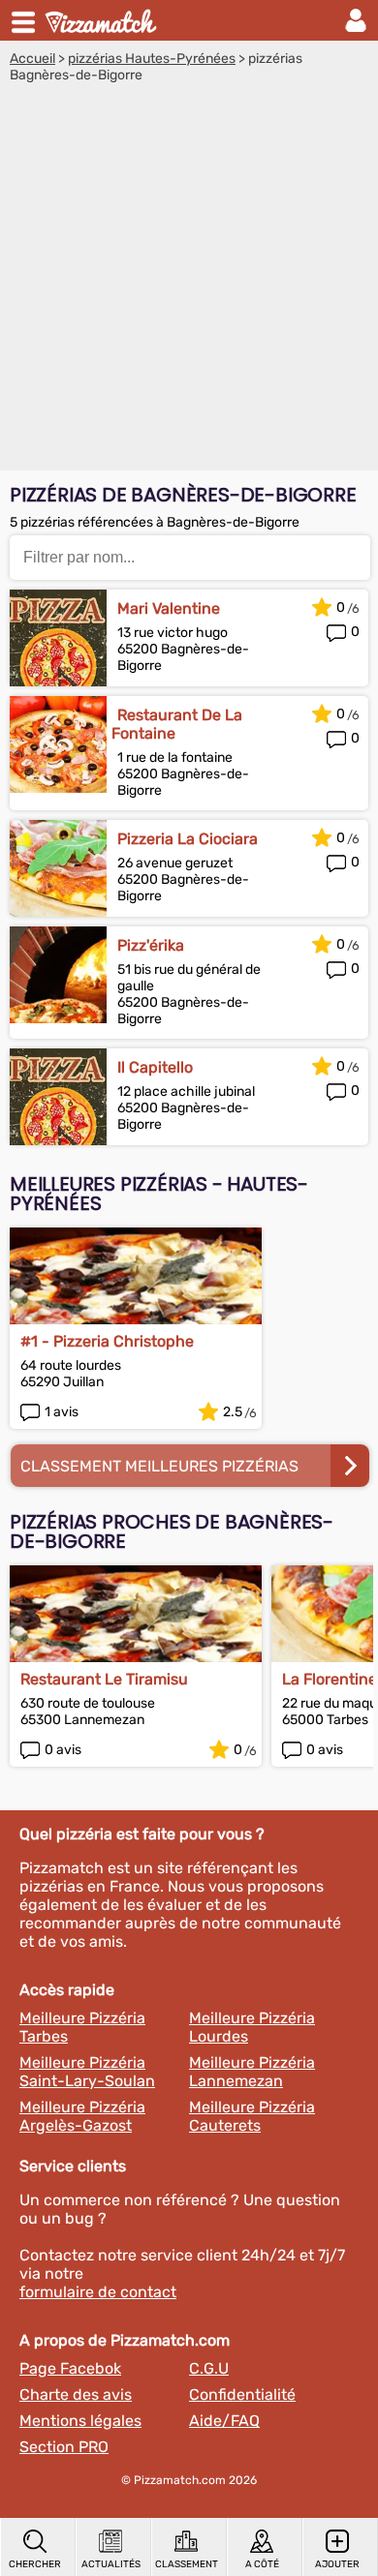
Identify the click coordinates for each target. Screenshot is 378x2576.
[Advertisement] (189, 282)
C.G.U (209, 2368)
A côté (262, 2564)
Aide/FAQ (224, 2421)
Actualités (111, 2564)
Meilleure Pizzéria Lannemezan (252, 2072)
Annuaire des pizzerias (103, 20)
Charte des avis (76, 2394)
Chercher (35, 2564)
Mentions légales (80, 2421)
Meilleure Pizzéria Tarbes (82, 2027)
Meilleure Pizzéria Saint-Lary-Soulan (87, 2072)
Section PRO (64, 2447)
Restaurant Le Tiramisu (104, 1679)
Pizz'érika (151, 945)
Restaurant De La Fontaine (177, 724)
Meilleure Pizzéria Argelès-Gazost (82, 2116)
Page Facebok (70, 2368)
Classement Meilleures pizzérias (159, 1466)
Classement (187, 2564)
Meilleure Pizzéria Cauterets (252, 2116)
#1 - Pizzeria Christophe (107, 1341)
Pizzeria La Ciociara (188, 839)
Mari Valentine (169, 608)
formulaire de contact (98, 2292)
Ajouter (337, 2564)
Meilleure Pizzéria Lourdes (252, 2027)
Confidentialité (242, 2394)
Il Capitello (155, 1067)
